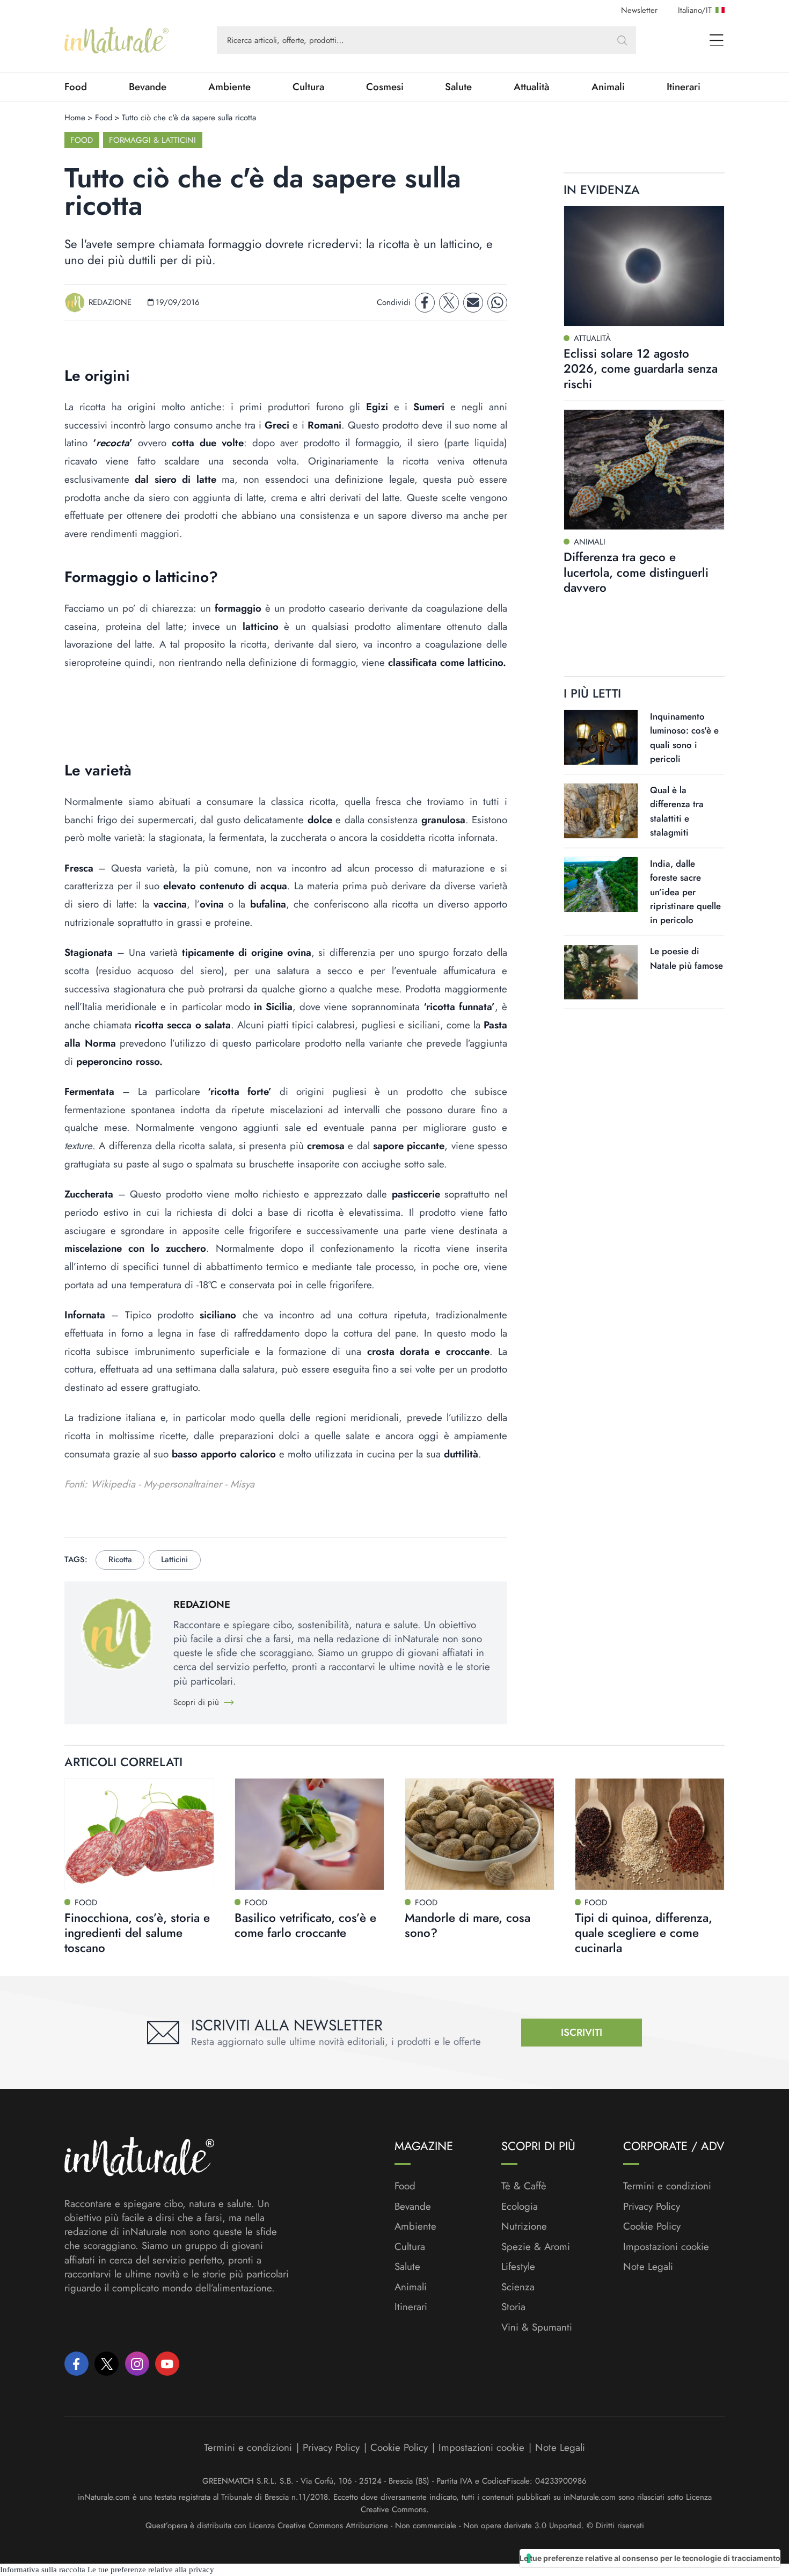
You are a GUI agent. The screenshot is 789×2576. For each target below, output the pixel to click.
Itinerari (684, 87)
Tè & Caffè (524, 2186)
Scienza (518, 2287)
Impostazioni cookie (666, 2247)
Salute (458, 87)
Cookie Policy (652, 2226)
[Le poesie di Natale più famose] (601, 973)
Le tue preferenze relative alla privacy (151, 2570)
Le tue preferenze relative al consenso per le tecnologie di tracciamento (650, 2558)
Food (76, 87)
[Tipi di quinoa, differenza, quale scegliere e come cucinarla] (650, 1834)
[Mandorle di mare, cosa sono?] (480, 1834)
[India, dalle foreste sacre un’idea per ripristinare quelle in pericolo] (601, 884)
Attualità (532, 87)
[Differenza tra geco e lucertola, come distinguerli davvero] (644, 470)
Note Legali (648, 2267)
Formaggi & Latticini (152, 140)
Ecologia (520, 2207)
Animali (608, 87)
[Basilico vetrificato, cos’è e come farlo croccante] (309, 1834)
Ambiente (229, 87)
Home (75, 118)
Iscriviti (582, 2032)
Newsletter (639, 10)
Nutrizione (524, 2226)
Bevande (148, 87)
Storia (513, 2307)
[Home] (116, 40)
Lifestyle (518, 2267)
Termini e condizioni (667, 2186)
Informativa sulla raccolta (43, 2570)
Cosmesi (385, 87)
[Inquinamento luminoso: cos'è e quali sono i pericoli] (601, 737)
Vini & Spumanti (537, 2327)
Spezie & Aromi (536, 2247)
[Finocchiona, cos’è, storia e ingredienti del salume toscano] (139, 1834)
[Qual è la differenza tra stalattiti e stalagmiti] (601, 811)
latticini (174, 1559)
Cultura (308, 87)
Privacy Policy (652, 2206)
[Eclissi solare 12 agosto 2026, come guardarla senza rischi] (644, 266)
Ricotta (120, 1559)
